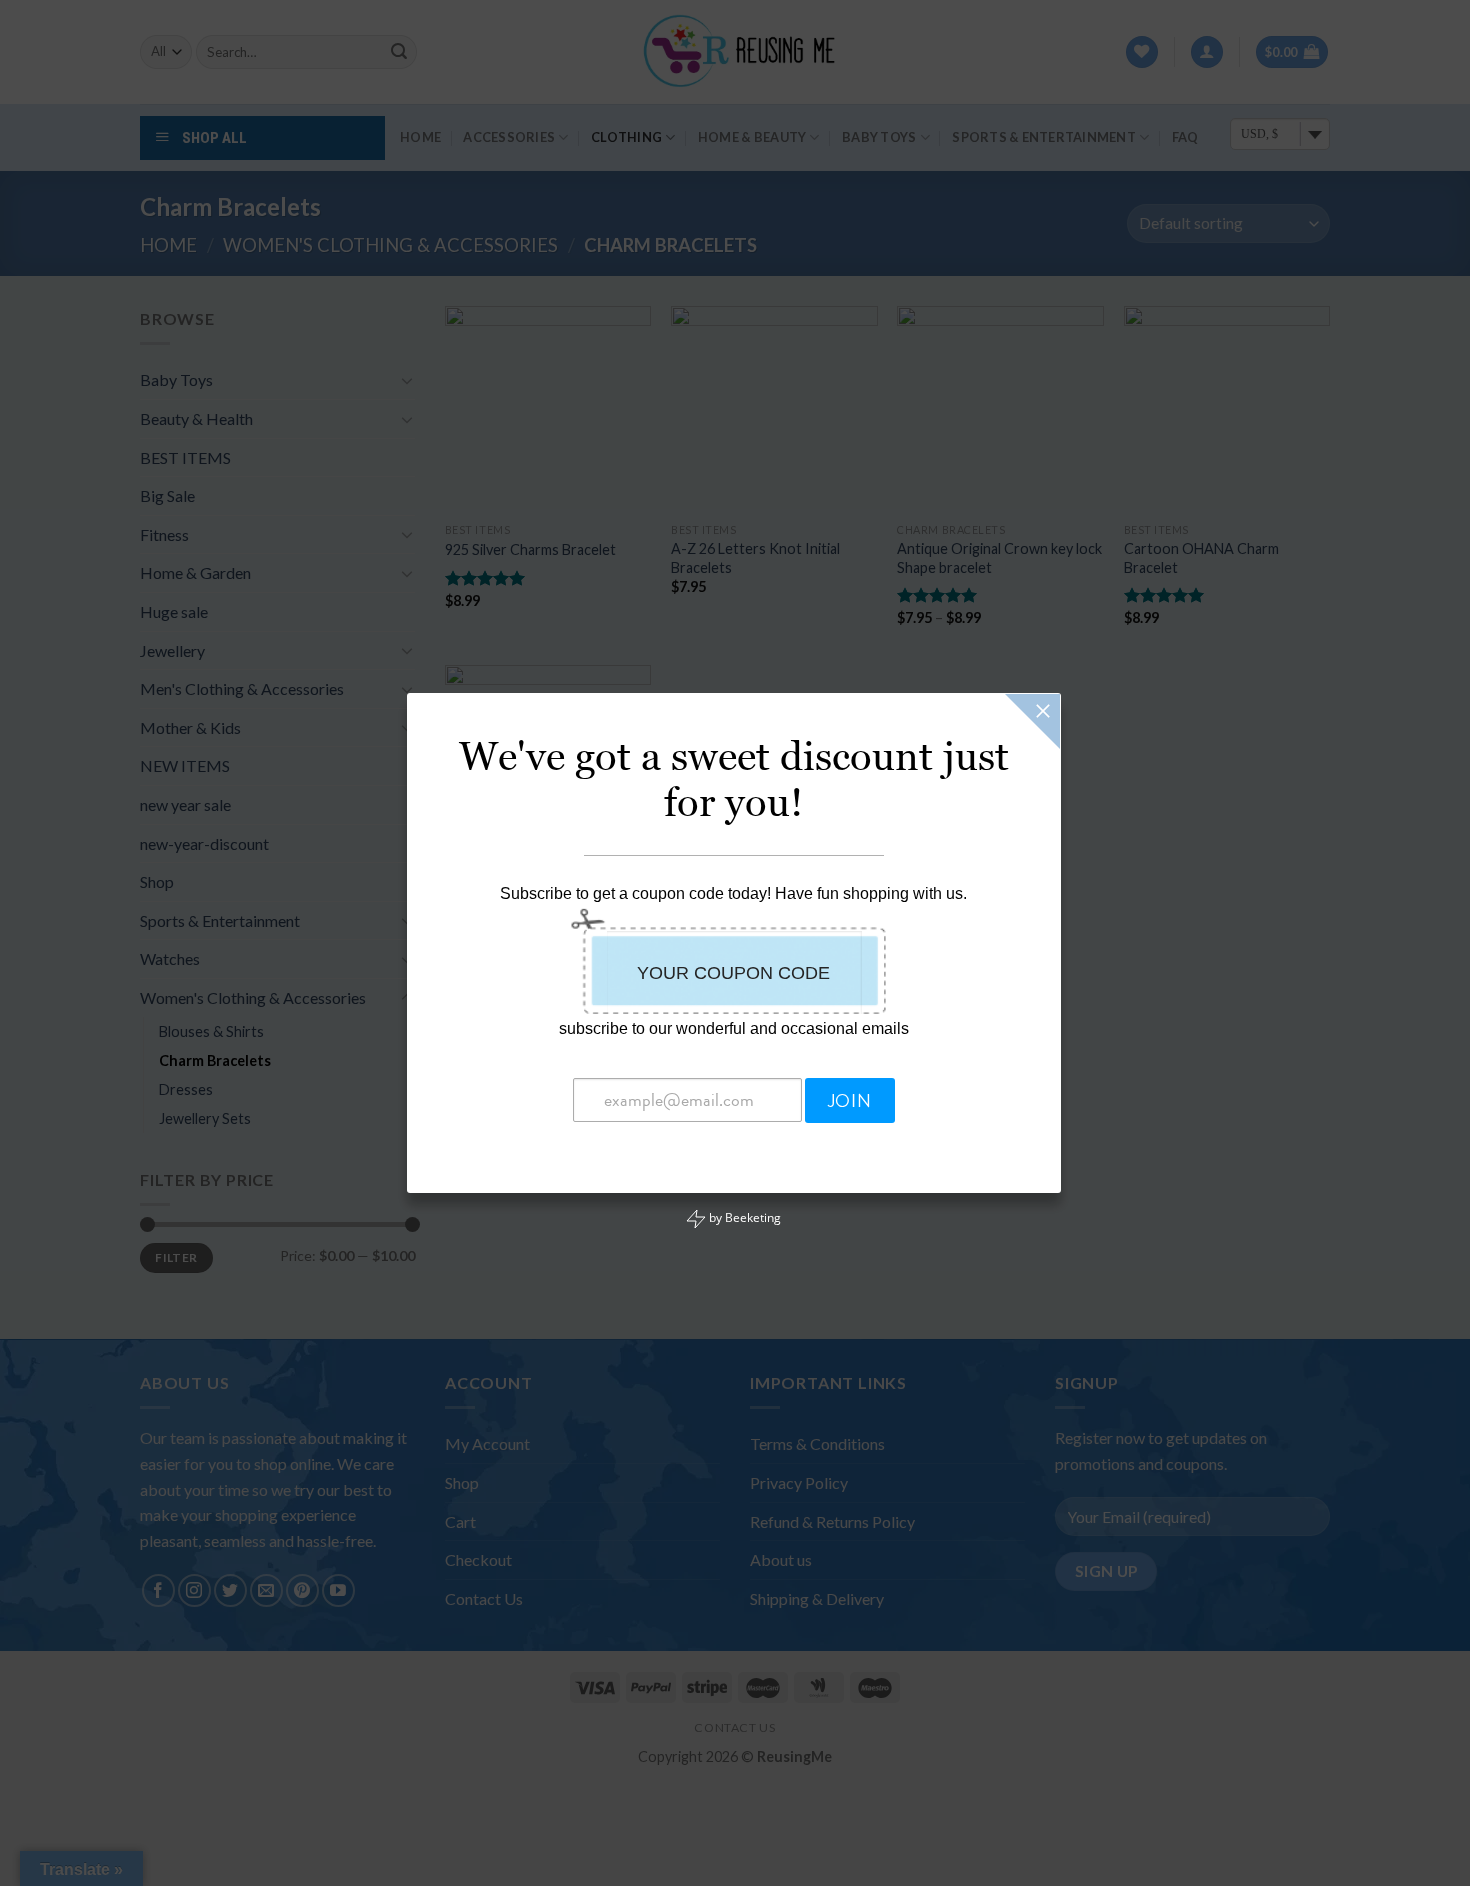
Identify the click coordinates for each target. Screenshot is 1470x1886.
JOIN (849, 1101)
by (743, 1217)
